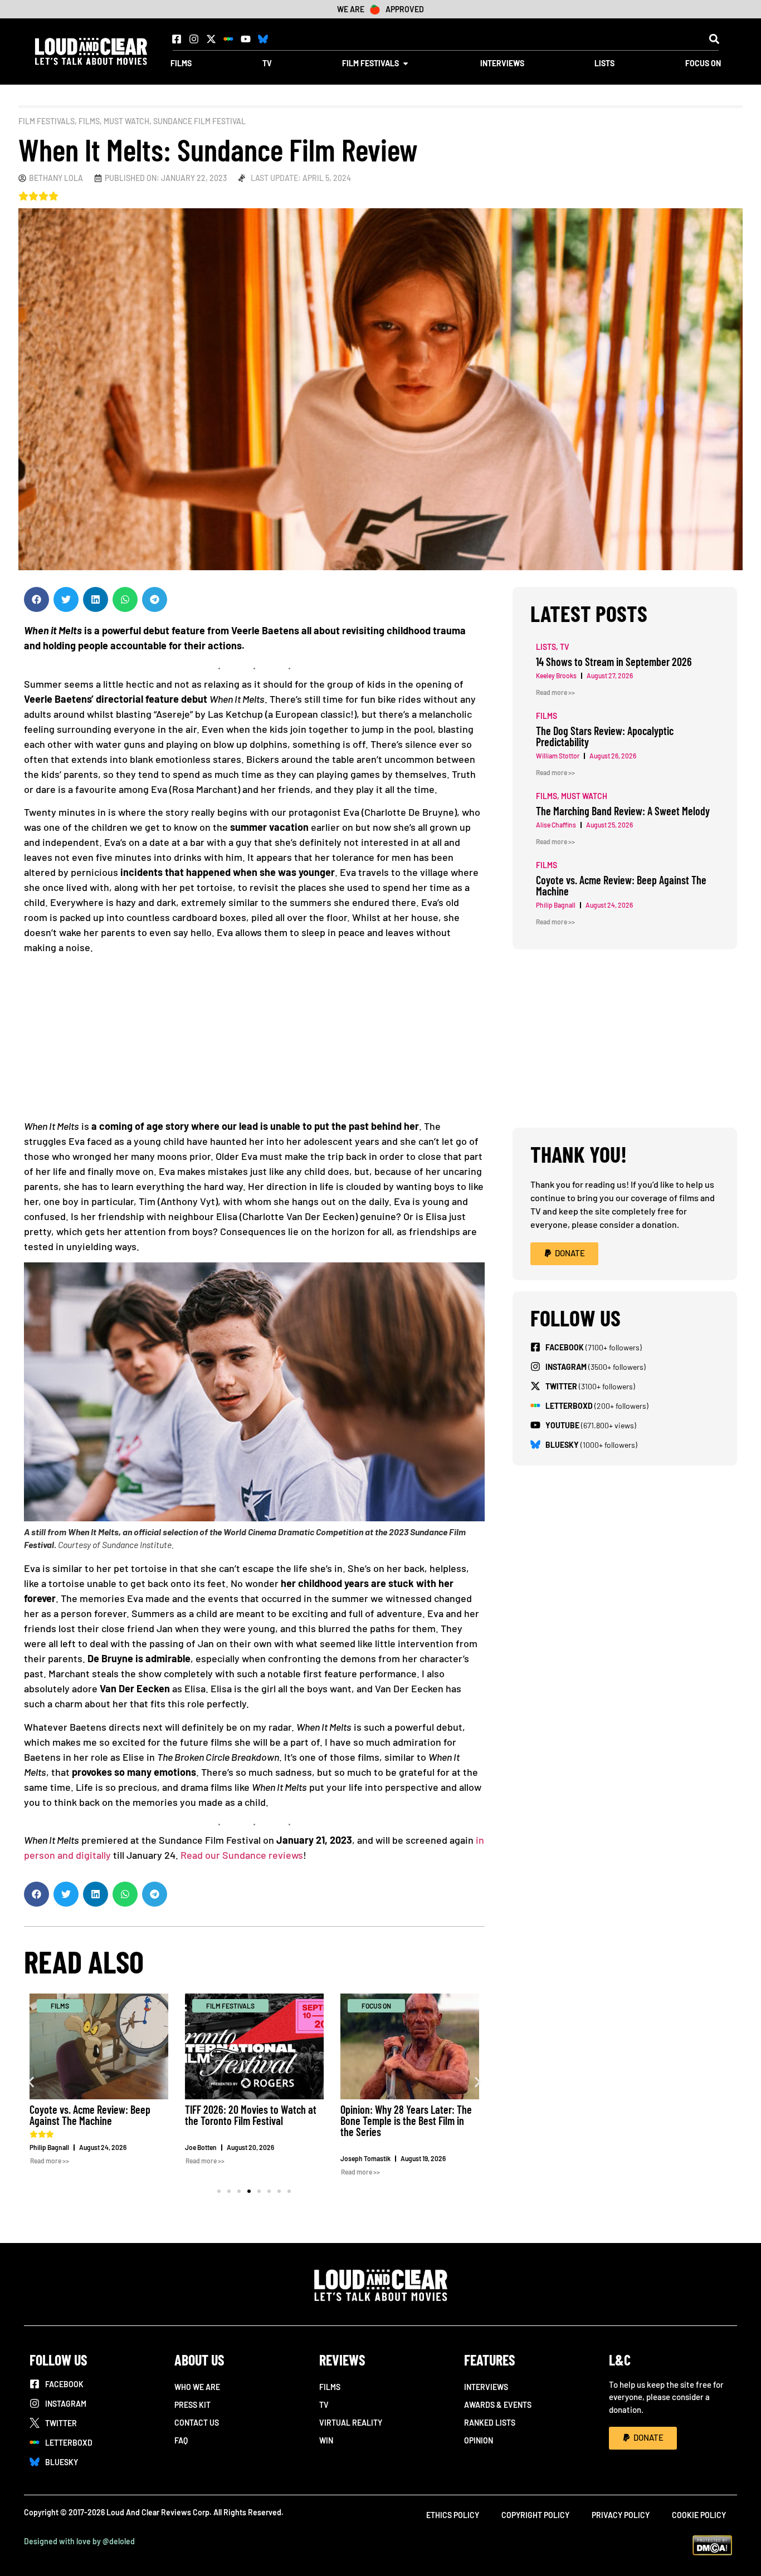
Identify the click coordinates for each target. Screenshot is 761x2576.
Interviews (486, 2387)
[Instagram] (194, 39)
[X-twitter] (211, 39)
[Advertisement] (254, 1041)
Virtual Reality (351, 2423)
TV (324, 2405)
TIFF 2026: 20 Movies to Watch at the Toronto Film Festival (251, 2115)
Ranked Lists (490, 2423)
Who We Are (197, 2387)
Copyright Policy (535, 2515)
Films (89, 121)
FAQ (181, 2440)
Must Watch (126, 121)
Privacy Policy (621, 2515)
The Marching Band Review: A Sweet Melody (623, 811)
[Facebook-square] (177, 39)
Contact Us (197, 2423)
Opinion (479, 2440)
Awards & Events (498, 2405)
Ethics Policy (453, 2515)
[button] (714, 39)
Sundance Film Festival (199, 121)
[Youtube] (246, 39)
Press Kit (192, 2405)
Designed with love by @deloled (79, 2541)
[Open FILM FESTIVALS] (406, 63)
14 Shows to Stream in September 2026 (614, 662)
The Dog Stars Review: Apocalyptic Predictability (605, 736)
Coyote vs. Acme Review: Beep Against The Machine (90, 2115)
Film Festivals (47, 121)
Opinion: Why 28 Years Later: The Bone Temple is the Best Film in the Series (406, 2120)
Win (326, 2440)
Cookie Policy (699, 2515)
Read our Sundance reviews (242, 1855)
